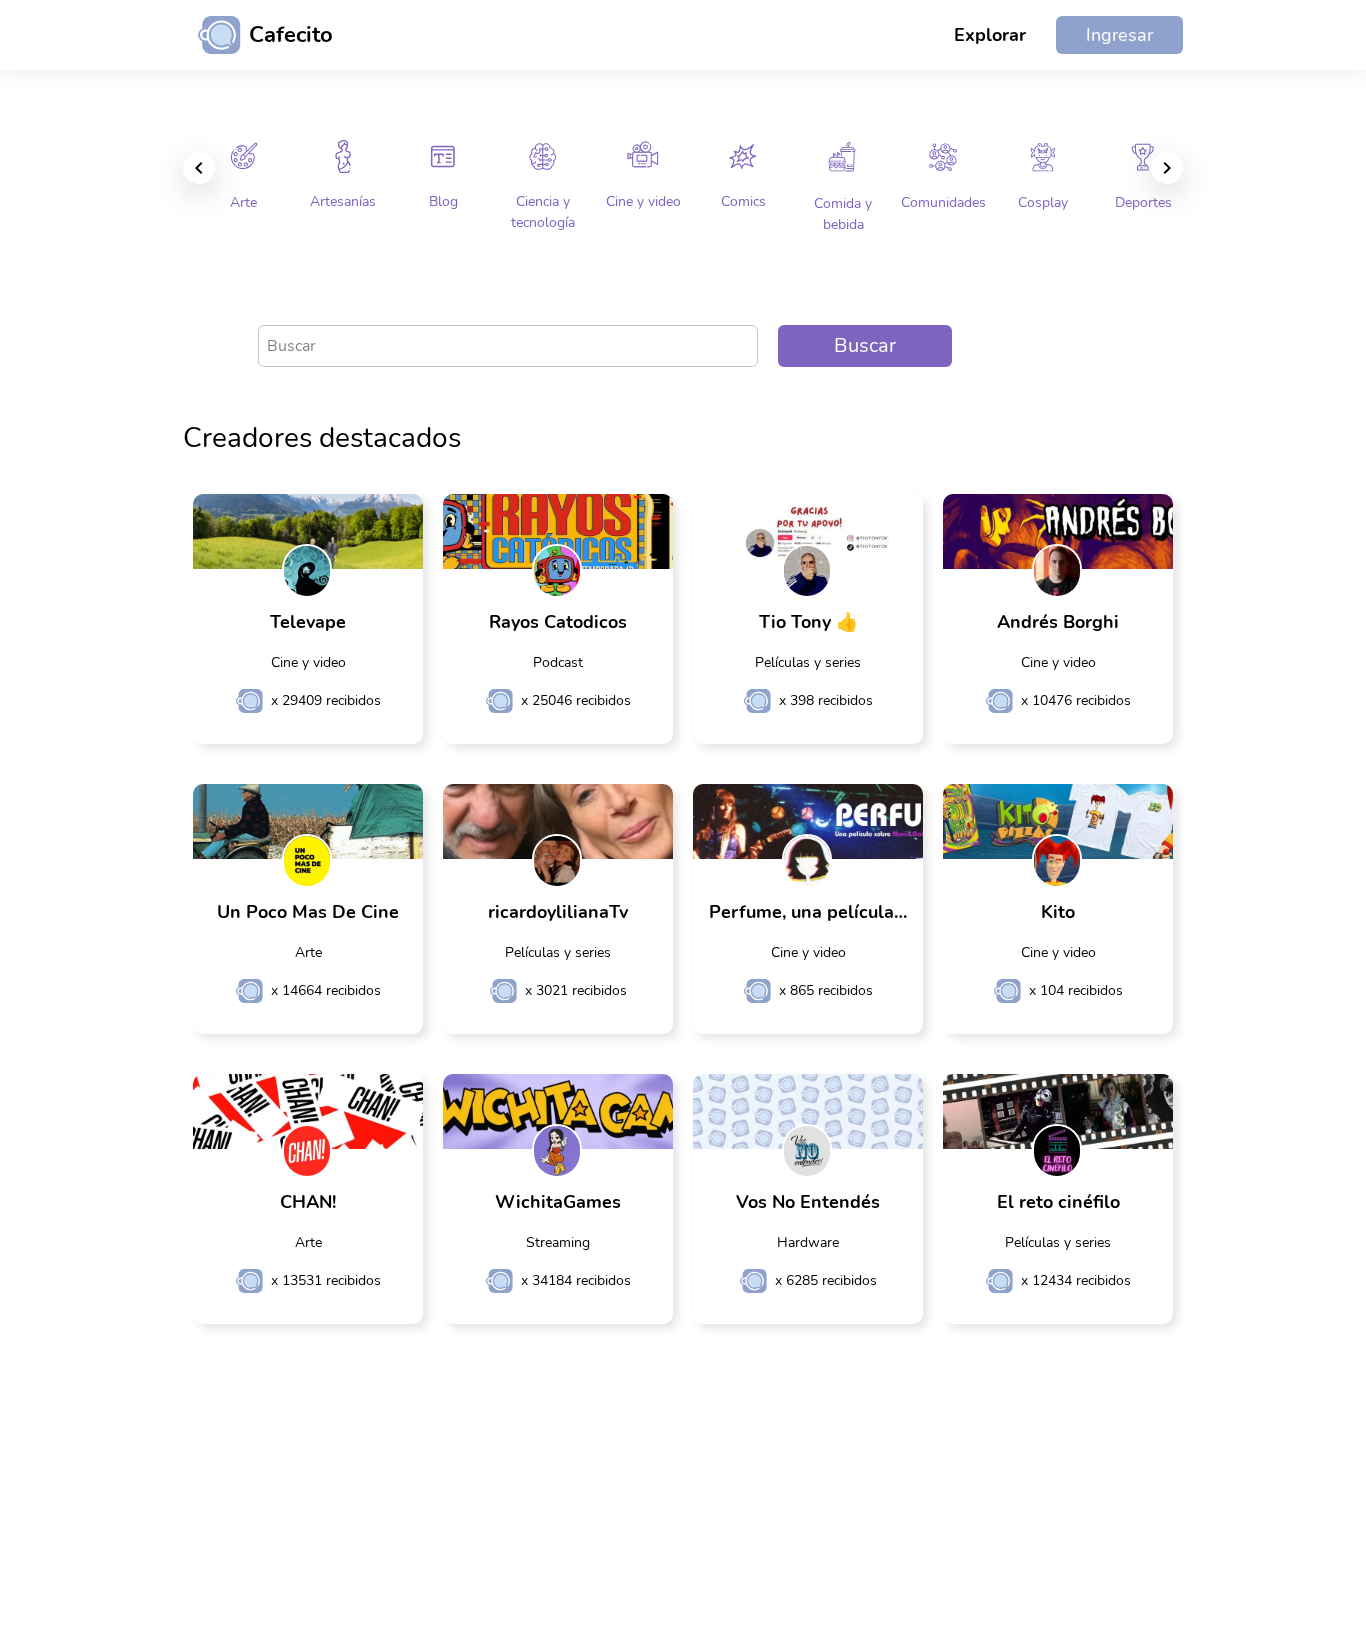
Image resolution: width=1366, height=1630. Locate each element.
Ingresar (1119, 35)
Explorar (990, 35)
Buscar (865, 345)
